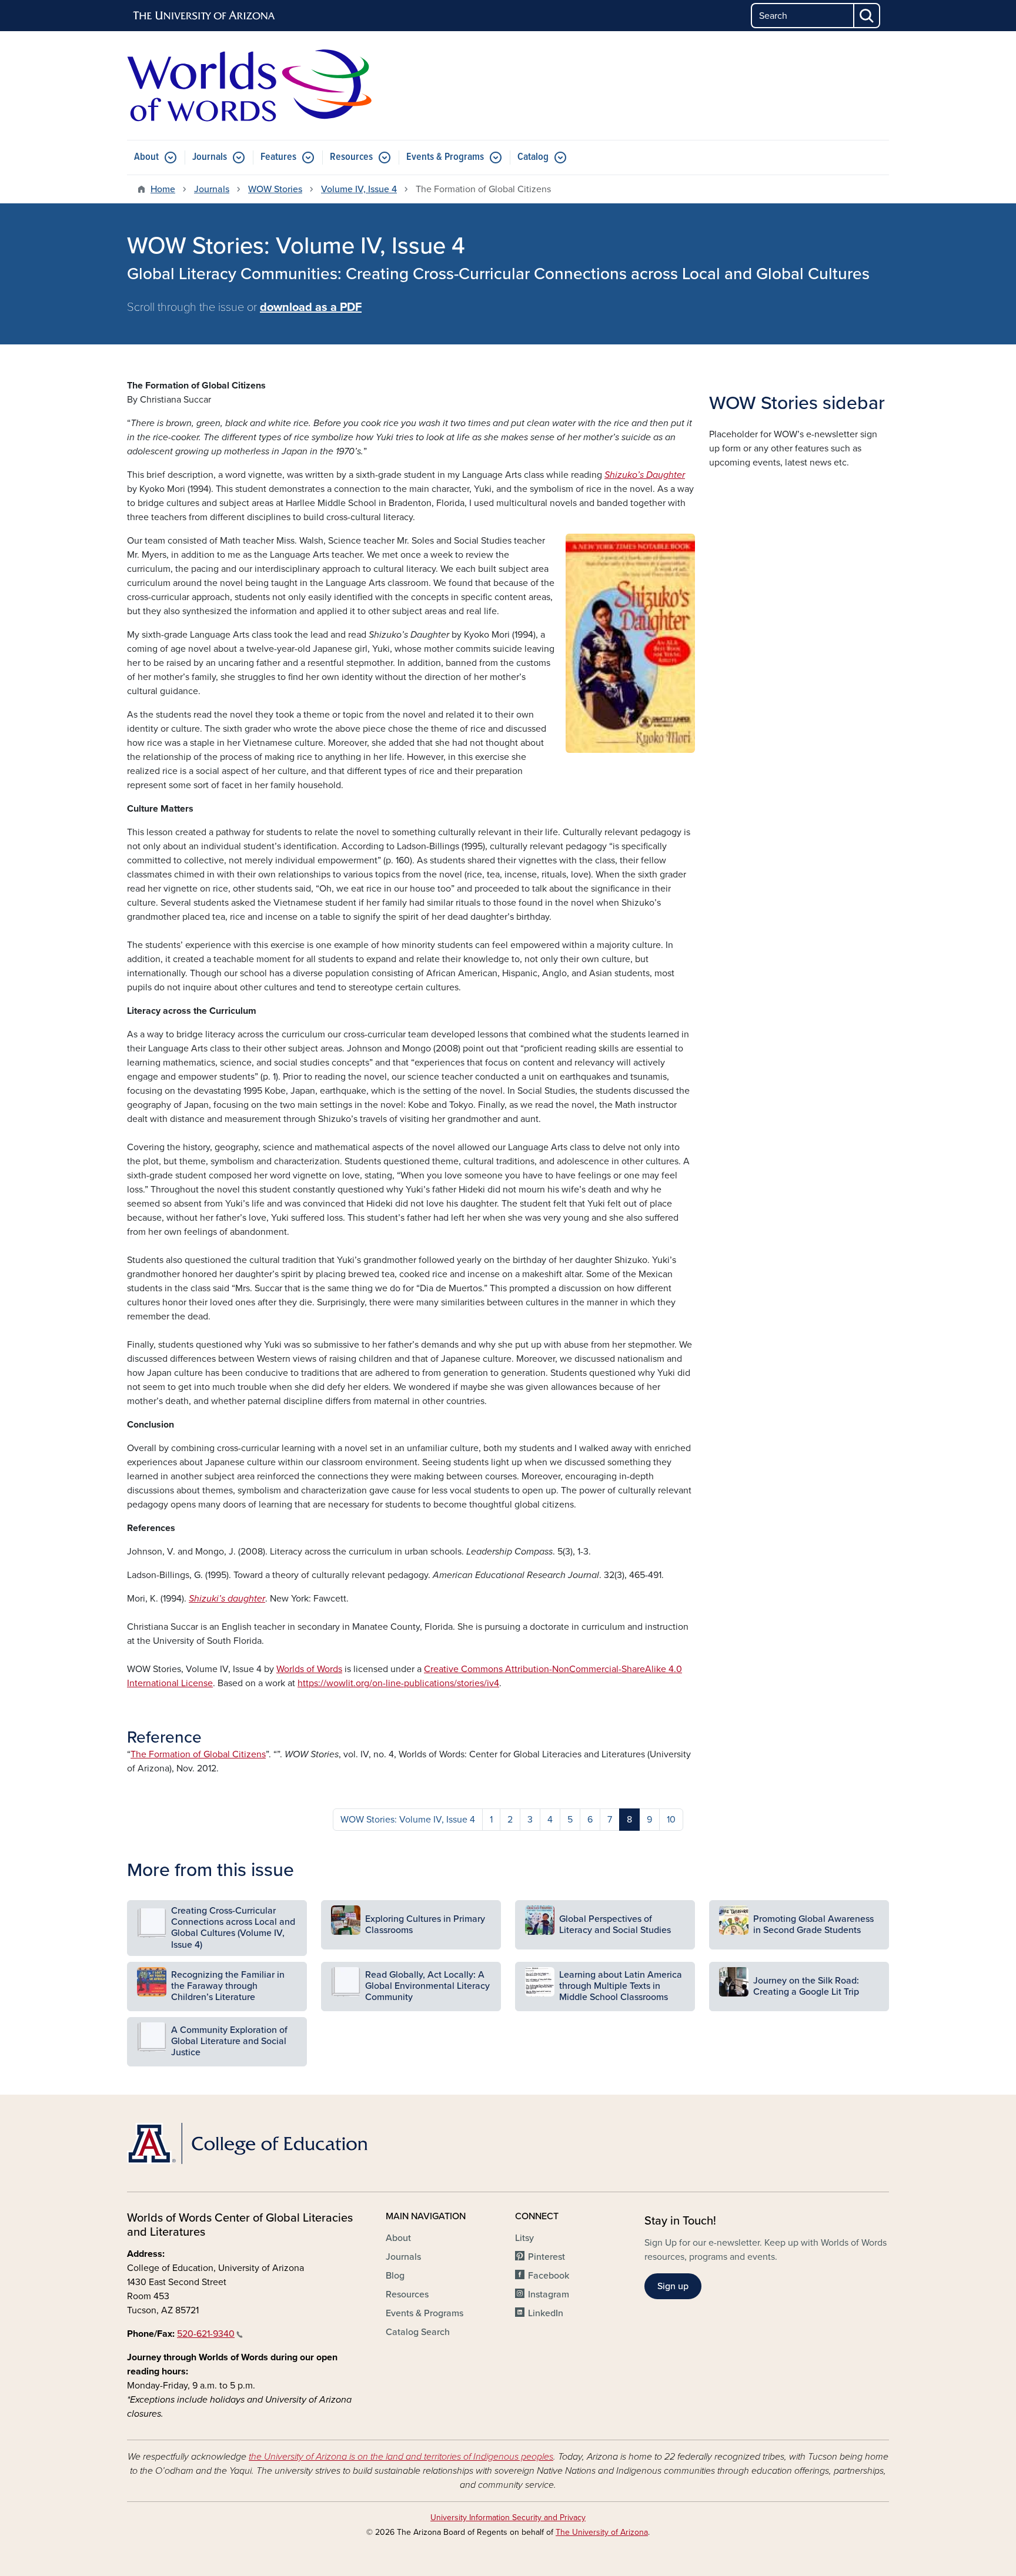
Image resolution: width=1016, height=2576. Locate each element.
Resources (351, 157)
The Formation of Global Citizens (198, 1754)
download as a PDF (311, 307)
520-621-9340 (206, 2334)
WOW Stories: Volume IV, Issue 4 (408, 1820)
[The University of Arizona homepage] (205, 16)
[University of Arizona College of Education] (249, 2143)
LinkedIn (546, 2313)
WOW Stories (275, 189)
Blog (395, 2276)
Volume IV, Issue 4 (359, 189)
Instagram (549, 2294)
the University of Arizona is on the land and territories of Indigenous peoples (401, 2457)
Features (278, 157)
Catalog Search (418, 2332)
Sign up (673, 2286)
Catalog (533, 157)
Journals (210, 157)
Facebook (549, 2276)
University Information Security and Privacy (508, 2518)
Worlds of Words (309, 1669)
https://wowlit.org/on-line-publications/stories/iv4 (398, 1683)
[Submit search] (867, 16)
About (146, 157)
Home (163, 189)
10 (671, 1820)
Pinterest (547, 2257)
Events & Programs (445, 157)
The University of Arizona (602, 2532)
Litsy (524, 2238)
